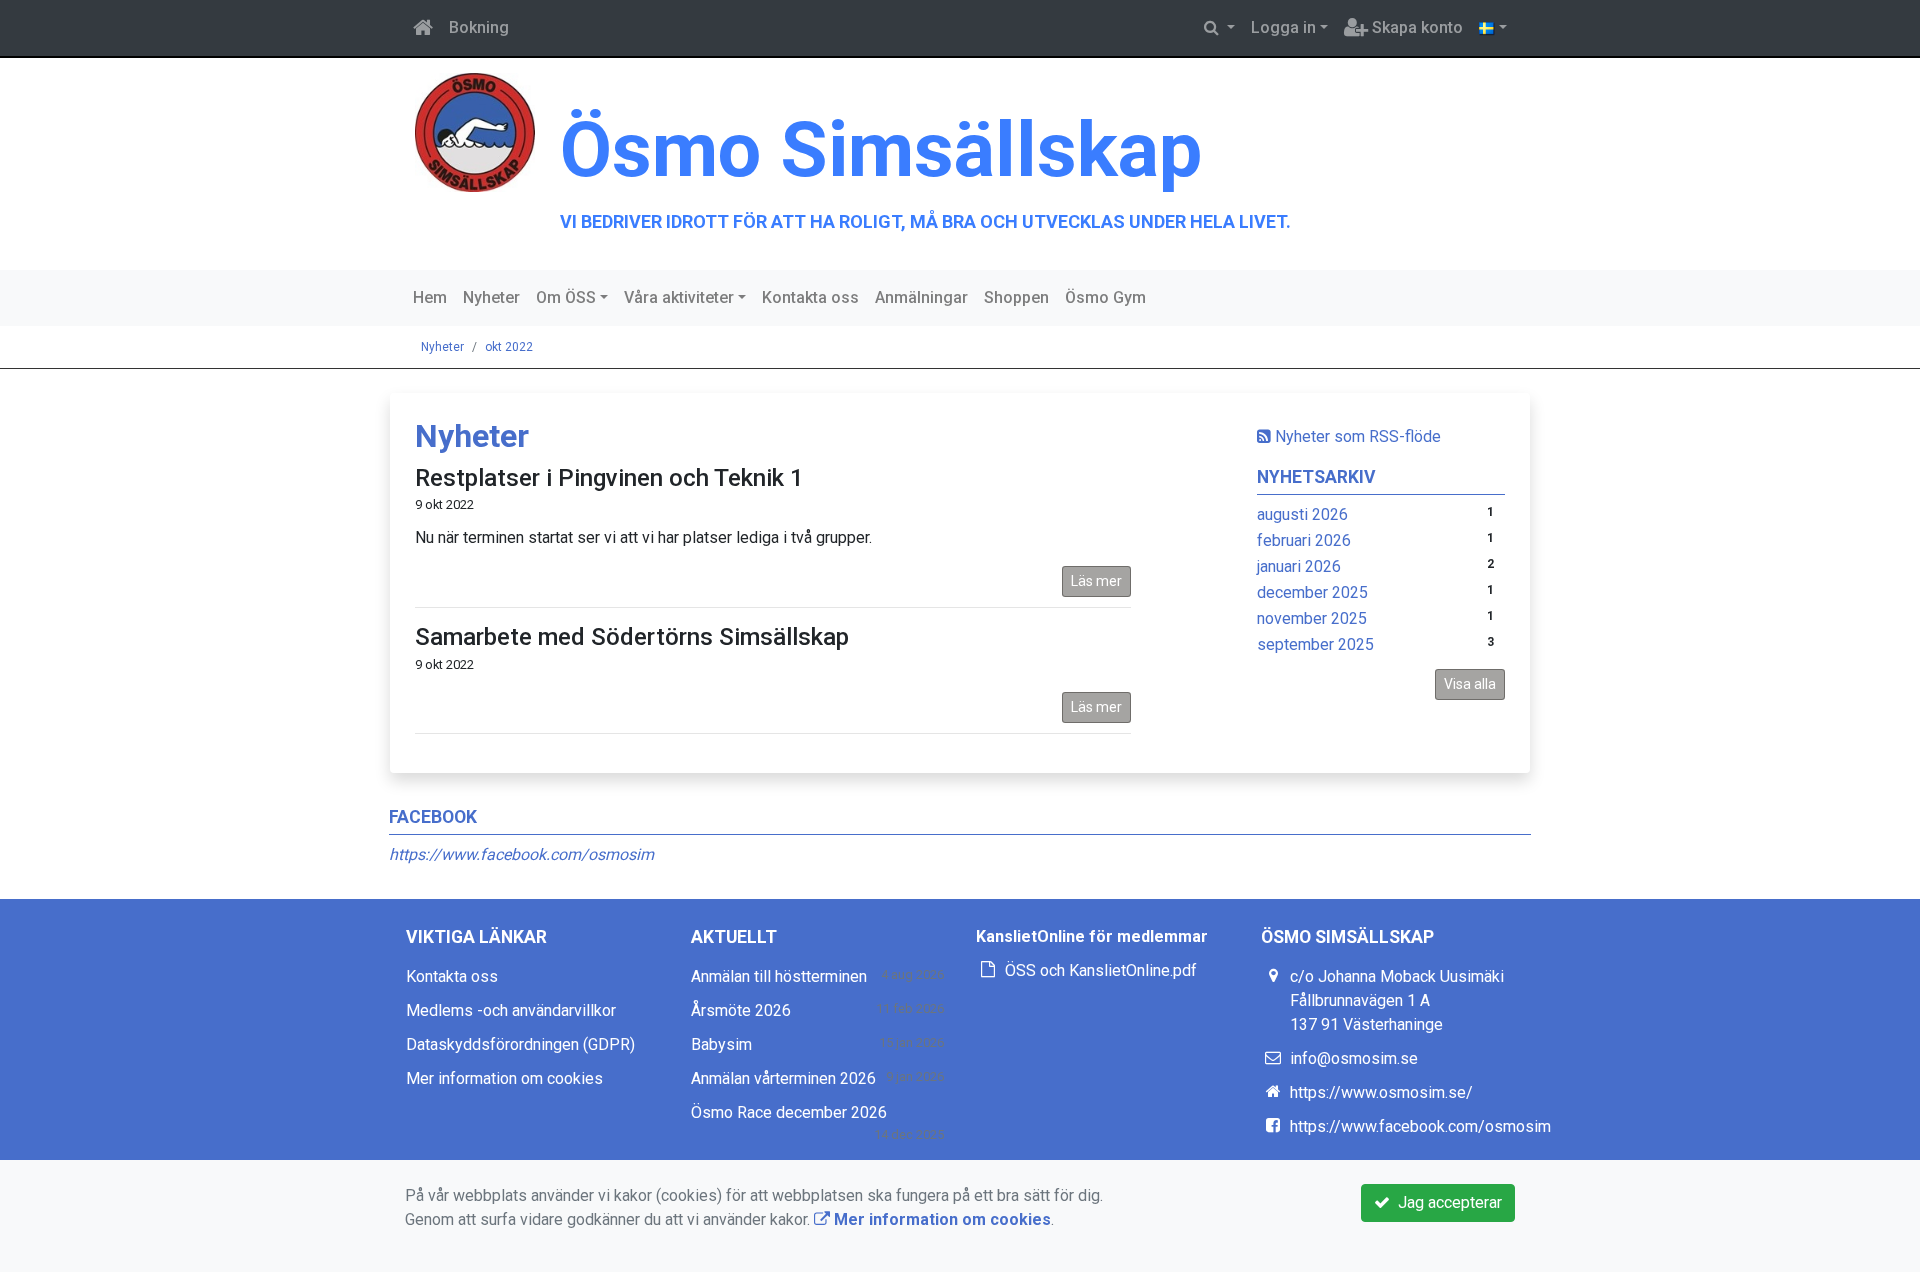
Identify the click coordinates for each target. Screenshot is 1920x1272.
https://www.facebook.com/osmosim (521, 854)
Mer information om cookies (504, 1078)
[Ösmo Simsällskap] (475, 131)
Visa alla (1470, 684)
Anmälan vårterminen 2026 (783, 1078)
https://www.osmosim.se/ (1381, 1092)
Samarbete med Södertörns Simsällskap (632, 637)
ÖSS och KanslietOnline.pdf (1101, 970)
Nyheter (491, 297)
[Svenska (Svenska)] (1493, 28)
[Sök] (1219, 28)
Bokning (479, 27)
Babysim (721, 1044)
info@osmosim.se (1354, 1058)
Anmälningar (921, 297)
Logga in (1283, 27)
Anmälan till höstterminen (779, 976)
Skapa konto (1415, 27)
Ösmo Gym (1105, 297)
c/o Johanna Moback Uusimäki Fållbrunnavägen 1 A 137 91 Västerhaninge (1397, 1000)
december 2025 (1312, 592)
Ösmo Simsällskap (881, 150)
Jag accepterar (1446, 1202)
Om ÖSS (566, 297)
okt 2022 (509, 347)
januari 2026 (1299, 566)
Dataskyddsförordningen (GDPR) (520, 1044)
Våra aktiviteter (679, 297)
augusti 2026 (1302, 514)
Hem (430, 297)
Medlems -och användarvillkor (511, 1010)
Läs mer (1096, 581)
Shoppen (1016, 297)
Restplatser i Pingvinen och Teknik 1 (609, 478)
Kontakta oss (810, 297)
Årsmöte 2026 (741, 1010)
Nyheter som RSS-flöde (1356, 436)
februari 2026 (1304, 540)
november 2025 (1312, 618)
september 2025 (1315, 644)
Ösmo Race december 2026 (789, 1112)
